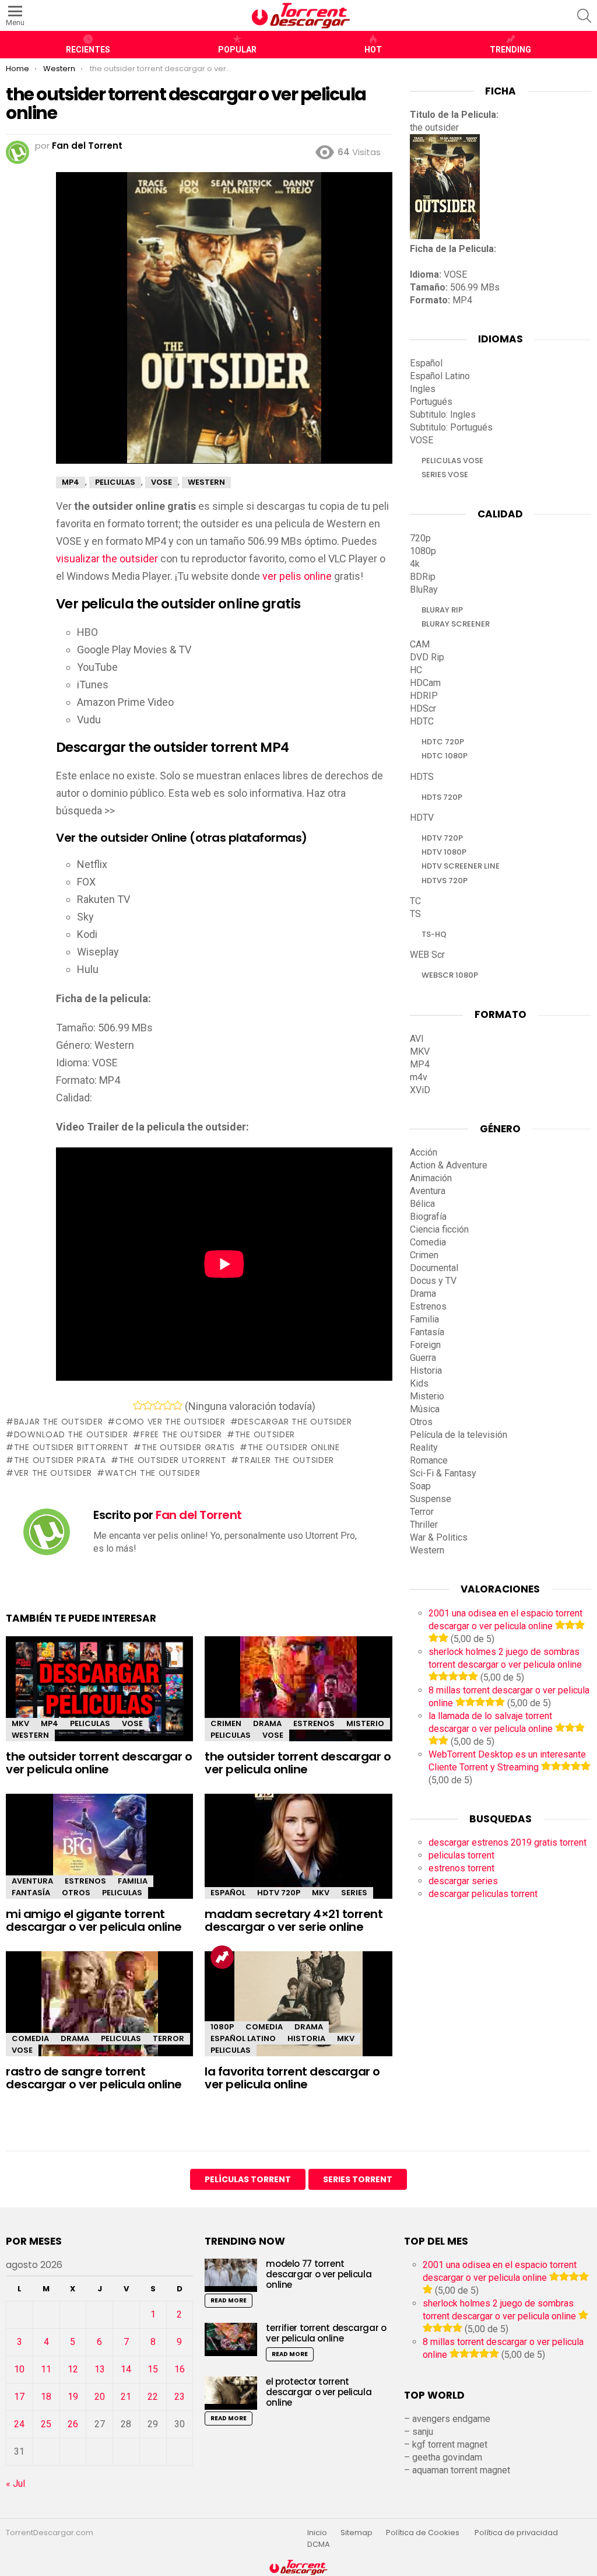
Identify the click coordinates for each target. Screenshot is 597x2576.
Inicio (317, 2533)
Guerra (423, 1358)
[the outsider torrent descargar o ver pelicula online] (99, 1692)
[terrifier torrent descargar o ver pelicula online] (231, 2339)
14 (126, 2369)
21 (126, 2397)
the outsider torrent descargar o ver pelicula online (99, 1763)
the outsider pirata (60, 1460)
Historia (306, 2038)
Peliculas (90, 1723)
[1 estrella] (138, 1405)
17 (19, 2397)
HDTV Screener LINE (461, 866)
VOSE (132, 1723)
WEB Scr (427, 955)
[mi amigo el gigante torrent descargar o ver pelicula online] (99, 1856)
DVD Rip (427, 657)
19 (73, 2397)
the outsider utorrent (173, 1460)
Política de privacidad (516, 2533)
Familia (133, 1881)
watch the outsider (152, 1473)
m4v (419, 1077)
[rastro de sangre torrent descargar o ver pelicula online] (99, 2014)
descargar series (463, 1881)
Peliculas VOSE (452, 461)
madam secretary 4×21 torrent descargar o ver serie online (294, 1921)
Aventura (32, 1881)
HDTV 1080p (444, 852)
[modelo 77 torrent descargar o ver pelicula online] (231, 2275)
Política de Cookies (424, 2533)
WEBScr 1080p (450, 975)
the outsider (265, 1434)
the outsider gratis (188, 1447)
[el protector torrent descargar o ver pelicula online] (231, 2393)
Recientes (88, 50)
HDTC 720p (443, 742)
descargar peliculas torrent (483, 1894)
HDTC (422, 721)
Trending (510, 50)
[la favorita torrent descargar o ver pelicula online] (298, 2014)
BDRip (423, 577)
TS (415, 914)
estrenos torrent (461, 1868)
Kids (419, 1383)
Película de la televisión (459, 1435)
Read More (229, 2300)
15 (153, 2369)
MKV (20, 1723)
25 (46, 2424)
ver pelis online (297, 576)
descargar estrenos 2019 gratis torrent (508, 1842)
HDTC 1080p (445, 756)
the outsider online (294, 1447)
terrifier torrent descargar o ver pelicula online (326, 2333)
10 (19, 2369)
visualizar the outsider (107, 559)
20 (100, 2397)
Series (354, 1893)
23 (180, 2397)
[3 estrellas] (158, 1405)
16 (180, 2369)
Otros (76, 1893)
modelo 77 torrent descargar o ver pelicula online (319, 2274)
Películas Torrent (248, 2179)
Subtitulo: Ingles (443, 414)
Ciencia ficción (439, 1229)
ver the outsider (53, 1473)
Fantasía (31, 1893)
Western (30, 1735)
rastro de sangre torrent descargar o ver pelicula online (94, 2078)
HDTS (422, 777)
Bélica (422, 1204)
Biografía (428, 1217)
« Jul (15, 2484)
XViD (420, 1090)
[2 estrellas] (148, 1405)
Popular (237, 50)
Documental (434, 1268)
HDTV (422, 818)
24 (19, 2424)
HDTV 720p (279, 1893)
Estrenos (314, 1723)
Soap (420, 1486)
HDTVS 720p (445, 881)
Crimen (226, 1723)
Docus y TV (433, 1281)
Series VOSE (445, 475)
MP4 (50, 1723)
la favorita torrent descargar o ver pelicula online (292, 2078)
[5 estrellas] (178, 1405)
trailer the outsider (287, 1460)
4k (415, 564)
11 (46, 2369)
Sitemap (357, 2533)
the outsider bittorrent (71, 1447)
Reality (424, 1448)
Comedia (30, 2038)
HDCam (425, 683)
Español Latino (243, 2038)
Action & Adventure (449, 1165)
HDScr (423, 708)
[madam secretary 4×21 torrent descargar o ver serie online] (298, 1856)
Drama (267, 1723)
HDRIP (424, 696)
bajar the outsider (58, 1422)
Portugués (431, 402)
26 (73, 2424)
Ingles (423, 389)
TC (415, 901)
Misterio (365, 1723)
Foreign (425, 1345)
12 (73, 2369)
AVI (417, 1039)
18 (46, 2397)
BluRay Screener (456, 624)
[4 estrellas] (168, 1405)
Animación (431, 1178)
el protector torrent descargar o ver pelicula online (319, 2392)
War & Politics (439, 1537)
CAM (420, 644)
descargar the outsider (295, 1422)
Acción (424, 1152)
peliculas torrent (461, 1855)
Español (228, 1893)
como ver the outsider (170, 1422)
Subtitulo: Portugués (451, 427)
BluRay (424, 589)
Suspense (431, 1499)
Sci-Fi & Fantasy (443, 1473)
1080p (222, 2027)
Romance (429, 1460)
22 (153, 2397)
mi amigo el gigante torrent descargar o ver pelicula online (94, 1921)
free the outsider (181, 1434)
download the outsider (71, 1434)
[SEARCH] (584, 16)
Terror (168, 2038)
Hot (373, 50)
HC (416, 670)
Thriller (424, 1525)
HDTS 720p (442, 797)
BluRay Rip (442, 610)
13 (100, 2369)
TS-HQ (434, 934)
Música (425, 1409)
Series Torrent (358, 2179)
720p (420, 538)
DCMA (319, 2544)
